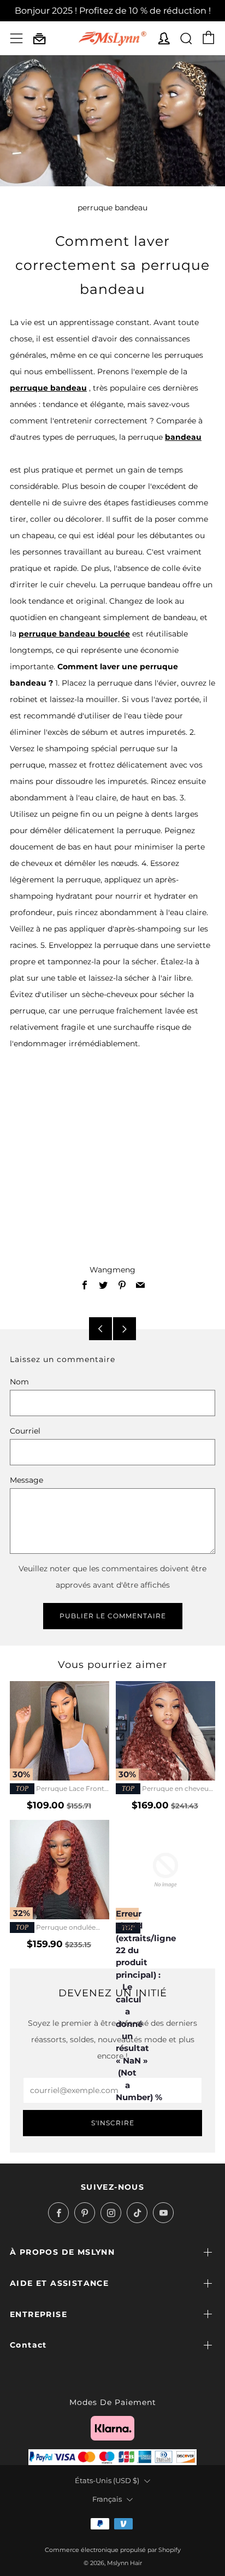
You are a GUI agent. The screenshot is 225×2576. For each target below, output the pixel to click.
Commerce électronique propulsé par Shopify (113, 2550)
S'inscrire (113, 2123)
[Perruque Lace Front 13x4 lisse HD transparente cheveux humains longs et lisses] (60, 1731)
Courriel (25, 1431)
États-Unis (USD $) (107, 2481)
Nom (19, 1382)
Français (107, 2499)
